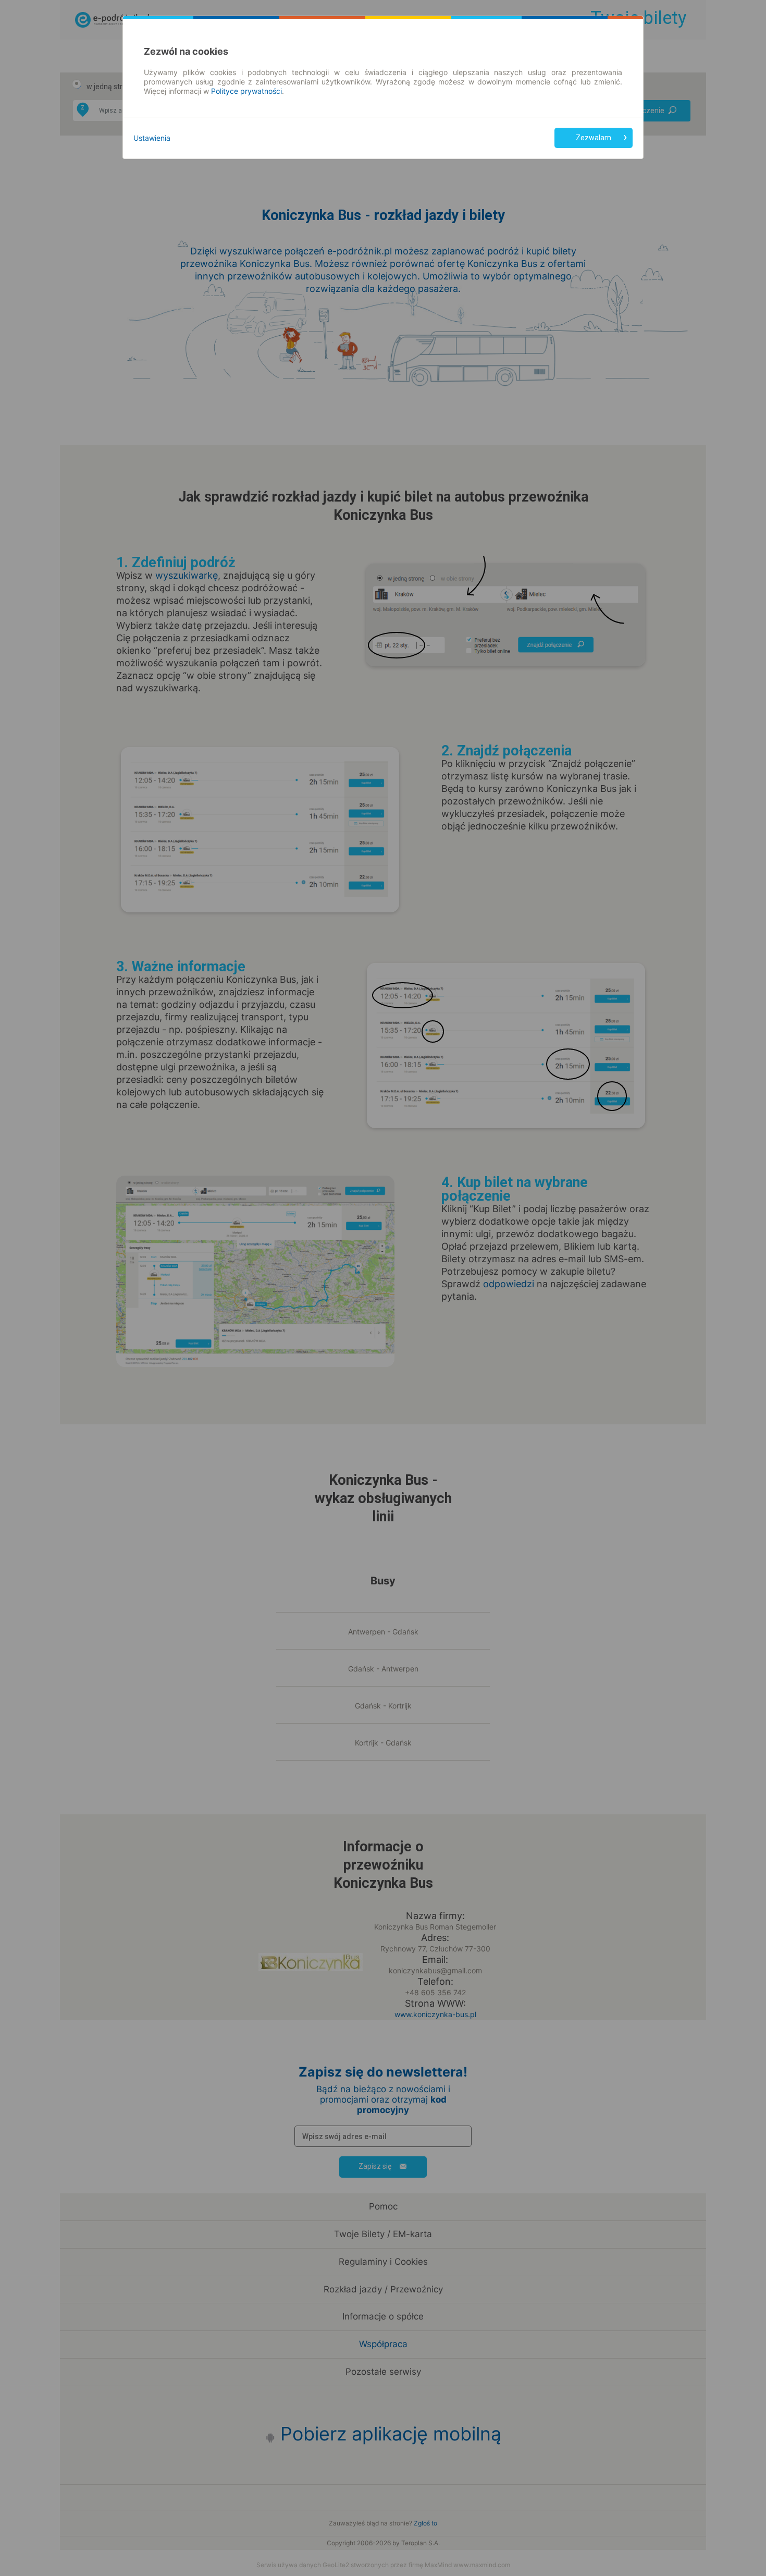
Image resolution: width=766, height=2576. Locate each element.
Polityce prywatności (246, 91)
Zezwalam (594, 138)
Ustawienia (152, 138)
